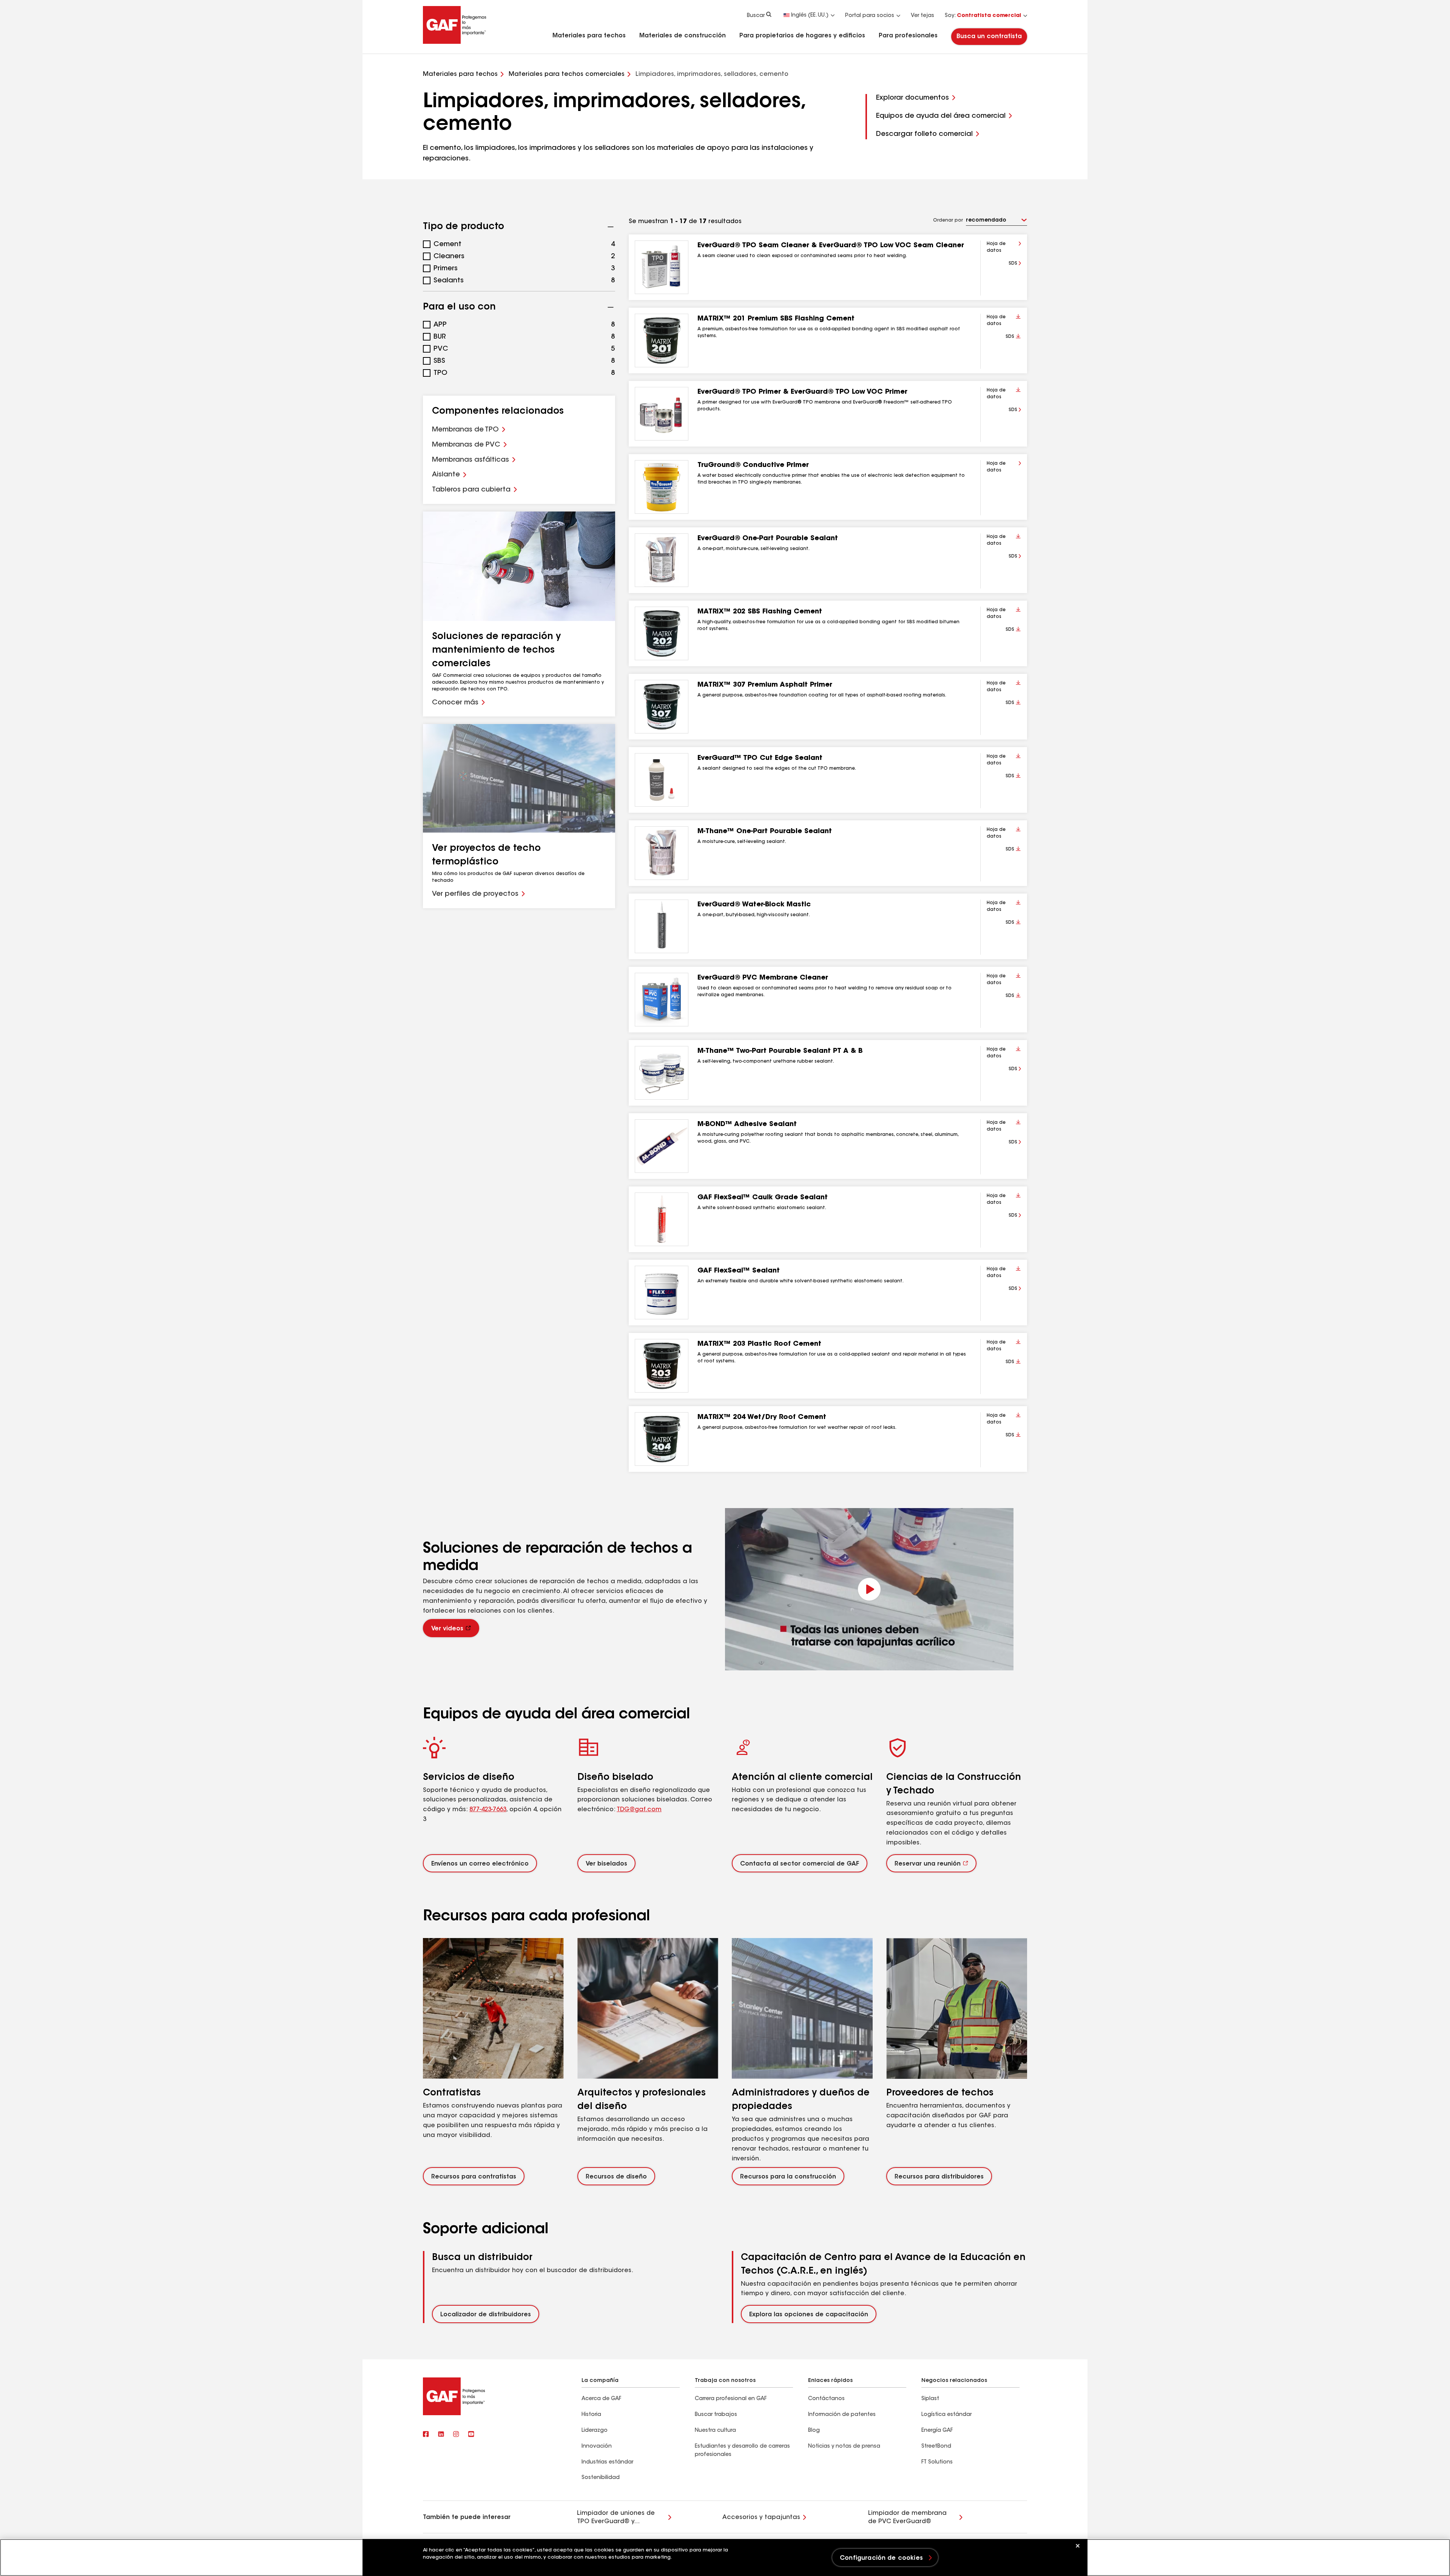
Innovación (597, 2447)
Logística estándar (946, 2415)
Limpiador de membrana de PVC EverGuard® (907, 2517)
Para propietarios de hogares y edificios (802, 36)
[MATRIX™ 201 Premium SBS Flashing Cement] (662, 340)
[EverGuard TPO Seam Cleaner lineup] (662, 267)
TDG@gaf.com (639, 1810)
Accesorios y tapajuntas (761, 2517)
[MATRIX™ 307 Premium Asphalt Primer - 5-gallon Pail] (662, 707)
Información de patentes (843, 2415)
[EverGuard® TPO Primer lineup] (662, 414)
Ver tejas (922, 16)
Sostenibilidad (601, 2478)
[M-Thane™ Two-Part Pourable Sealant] (662, 1073)
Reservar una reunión (928, 1864)
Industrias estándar (607, 2462)
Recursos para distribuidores (939, 2177)
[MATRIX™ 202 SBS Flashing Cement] (662, 633)
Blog (814, 2431)
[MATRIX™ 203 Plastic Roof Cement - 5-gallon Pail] (662, 1366)
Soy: (983, 16)
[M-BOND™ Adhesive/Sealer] (662, 1146)
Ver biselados (606, 1864)
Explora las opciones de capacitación (809, 2315)
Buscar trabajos (716, 2415)
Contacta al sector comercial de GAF (800, 1864)
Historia (591, 2415)
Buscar (756, 16)
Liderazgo (595, 2431)
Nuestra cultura (715, 2431)
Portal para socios (870, 16)
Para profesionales (908, 36)
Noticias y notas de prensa (844, 2447)
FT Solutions (937, 2462)
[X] (441, 2434)
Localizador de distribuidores (486, 2315)
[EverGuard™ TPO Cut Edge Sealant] (662, 780)
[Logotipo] (455, 42)
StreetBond (936, 2447)
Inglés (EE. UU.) (810, 15)
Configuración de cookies (881, 2558)
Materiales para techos (589, 36)
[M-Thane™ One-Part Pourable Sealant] (662, 853)
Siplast (930, 2399)
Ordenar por (948, 220)
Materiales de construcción (683, 36)
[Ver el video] (869, 1589)
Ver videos (447, 1629)
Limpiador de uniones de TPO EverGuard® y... (616, 2517)
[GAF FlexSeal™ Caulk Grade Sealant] (662, 1219)
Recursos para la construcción (788, 2177)
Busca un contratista (989, 37)
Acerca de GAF (601, 2399)
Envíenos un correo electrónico (480, 1864)
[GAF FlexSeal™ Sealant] (662, 1293)
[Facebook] (426, 2434)
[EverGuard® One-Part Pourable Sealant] (662, 560)
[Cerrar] (1078, 2546)
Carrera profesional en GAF (731, 2399)
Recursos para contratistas (474, 2177)
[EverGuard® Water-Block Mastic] (662, 926)
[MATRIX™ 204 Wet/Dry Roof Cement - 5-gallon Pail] (662, 1439)
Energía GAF (937, 2431)
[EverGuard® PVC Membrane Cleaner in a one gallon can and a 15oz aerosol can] (662, 1000)
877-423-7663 (488, 1810)
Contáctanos (826, 2399)
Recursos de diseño (616, 2177)
